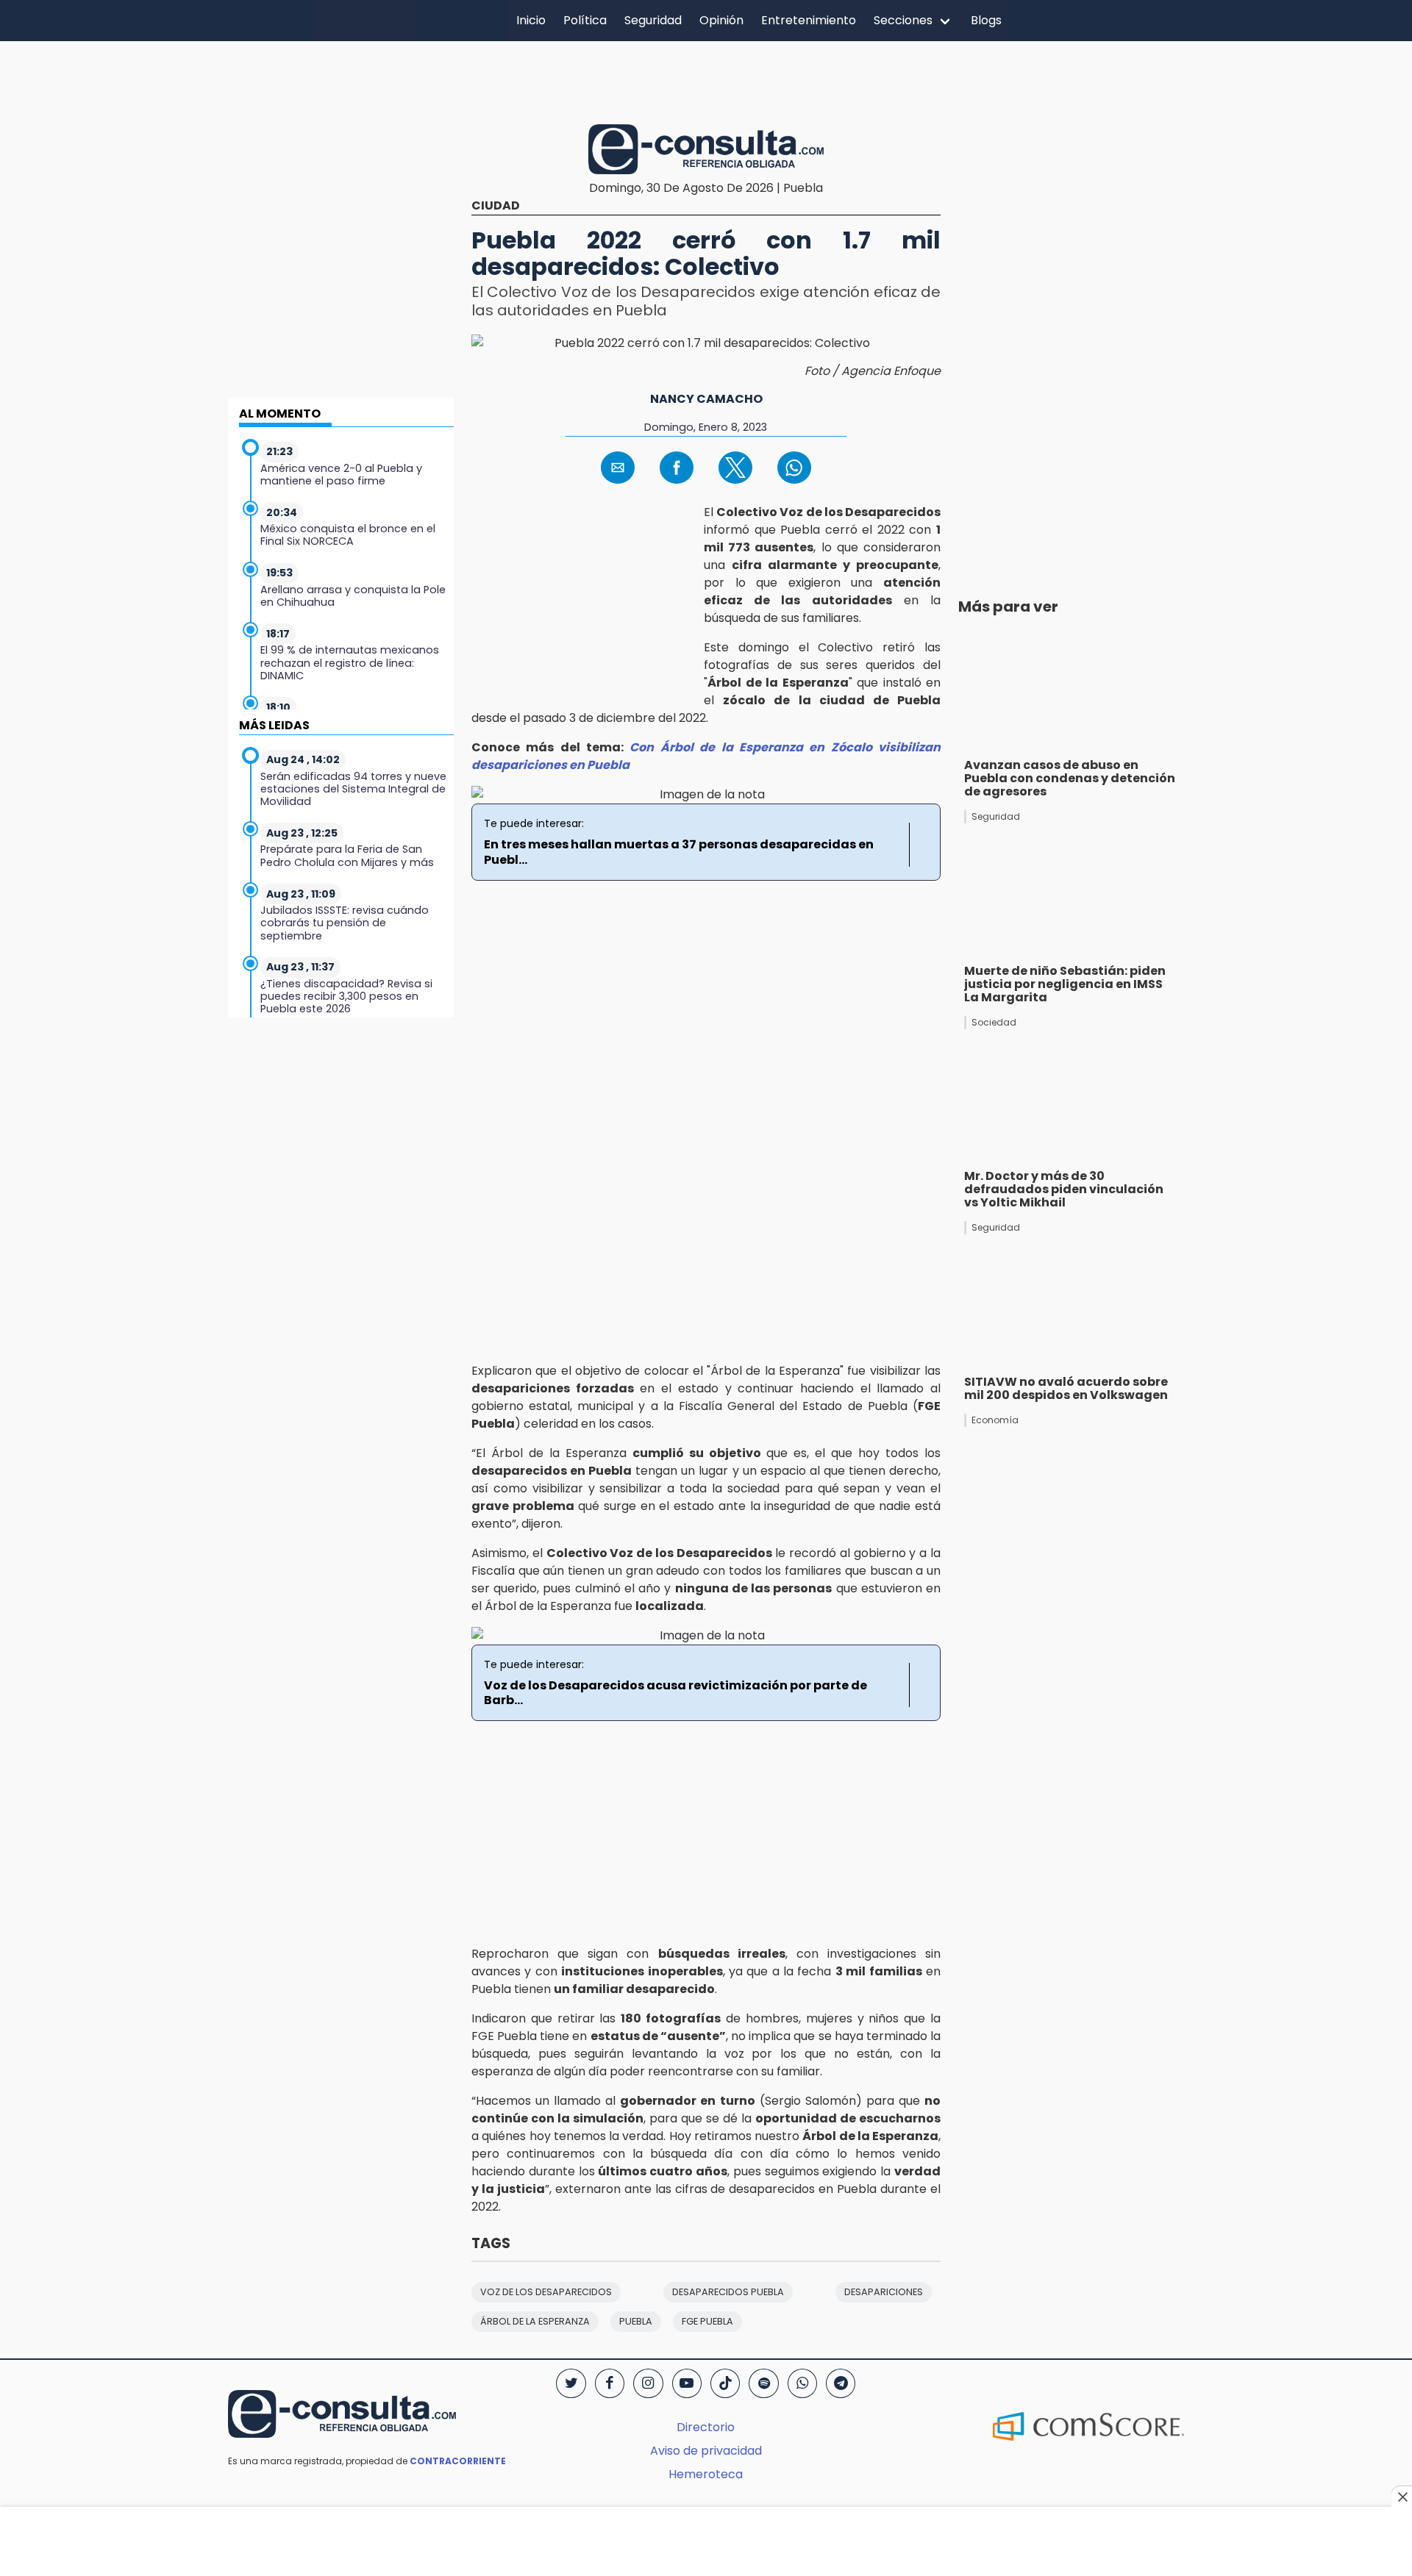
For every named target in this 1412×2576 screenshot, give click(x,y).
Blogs (986, 20)
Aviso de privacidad (706, 2451)
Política (585, 20)
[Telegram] (841, 2383)
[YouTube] (687, 2383)
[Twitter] (571, 2383)
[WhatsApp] (802, 2383)
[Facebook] (610, 2383)
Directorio (706, 2427)
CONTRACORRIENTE (458, 2461)
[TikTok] (725, 2383)
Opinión (721, 20)
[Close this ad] (1402, 2497)
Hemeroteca (706, 2474)
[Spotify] (763, 2383)
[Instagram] (648, 2383)
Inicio (531, 20)
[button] (618, 468)
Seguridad (653, 20)
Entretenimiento (809, 20)
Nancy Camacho (706, 399)
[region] (706, 80)
